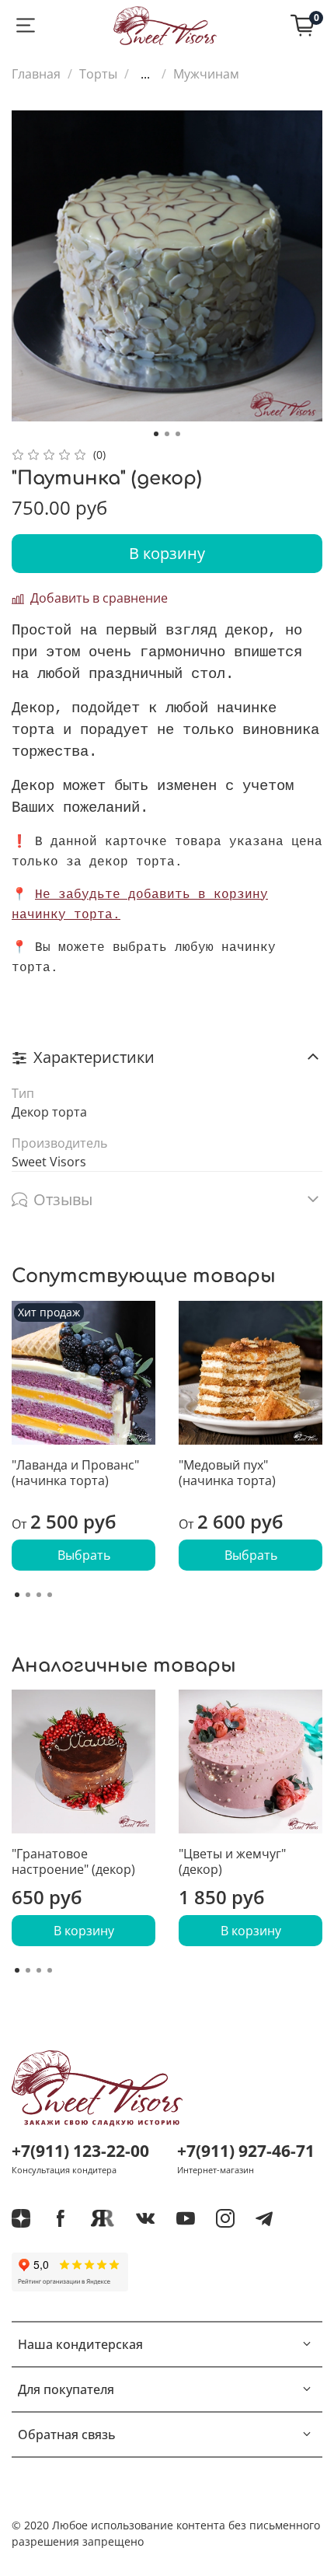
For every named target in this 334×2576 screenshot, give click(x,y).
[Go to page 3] (39, 1595)
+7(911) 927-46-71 (246, 2151)
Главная (36, 74)
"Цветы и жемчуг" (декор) (232, 1861)
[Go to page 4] (50, 1595)
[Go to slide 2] (167, 434)
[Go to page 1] (17, 1595)
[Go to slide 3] (178, 434)
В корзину (84, 1931)
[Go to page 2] (28, 1595)
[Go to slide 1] (156, 434)
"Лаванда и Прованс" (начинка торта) (75, 1473)
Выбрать (84, 1555)
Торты (98, 74)
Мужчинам (206, 74)
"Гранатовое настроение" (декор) (73, 1861)
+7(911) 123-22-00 (80, 2151)
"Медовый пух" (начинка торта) (227, 1473)
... (145, 74)
